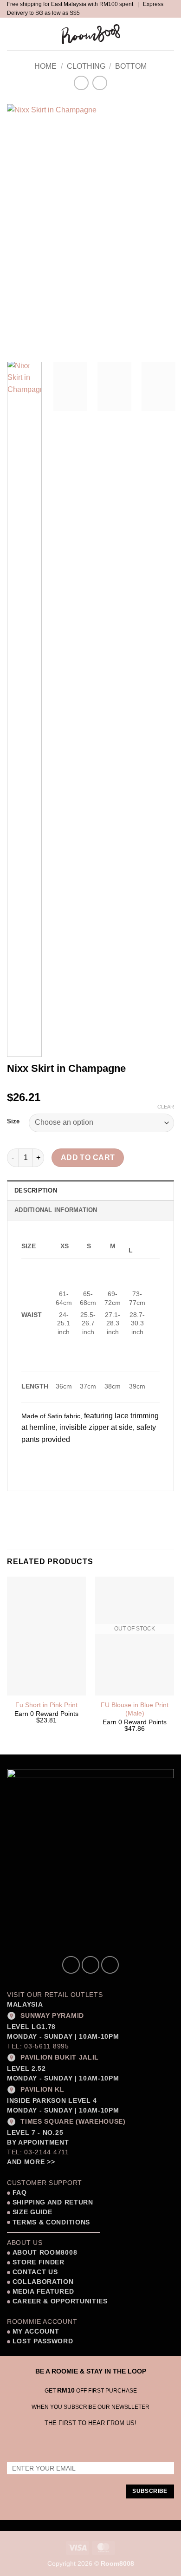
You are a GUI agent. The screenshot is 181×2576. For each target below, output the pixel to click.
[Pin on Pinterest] (82, 1503)
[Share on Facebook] (32, 1503)
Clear (166, 1107)
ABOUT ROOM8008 (45, 2253)
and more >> (31, 2162)
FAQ (19, 2193)
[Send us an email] (110, 1965)
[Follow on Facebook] (71, 1965)
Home (45, 66)
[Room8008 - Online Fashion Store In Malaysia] (90, 34)
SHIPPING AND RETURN (53, 2202)
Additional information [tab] (56, 1210)
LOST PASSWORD (43, 2341)
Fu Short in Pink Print (46, 1705)
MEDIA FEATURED (42, 2292)
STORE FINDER (39, 2262)
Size (13, 1122)
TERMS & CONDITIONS (50, 2222)
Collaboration (43, 2282)
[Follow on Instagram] (90, 1965)
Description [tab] (36, 1190)
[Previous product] (100, 83)
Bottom (131, 66)
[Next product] (81, 83)
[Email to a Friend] (66, 1503)
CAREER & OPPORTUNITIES (60, 2301)
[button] (15, 34)
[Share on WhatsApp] (16, 1503)
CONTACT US (35, 2272)
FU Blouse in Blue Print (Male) (135, 1709)
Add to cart (88, 1158)
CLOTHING (86, 66)
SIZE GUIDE (31, 2212)
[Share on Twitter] (49, 1503)
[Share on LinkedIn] (99, 1503)
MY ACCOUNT (36, 2331)
